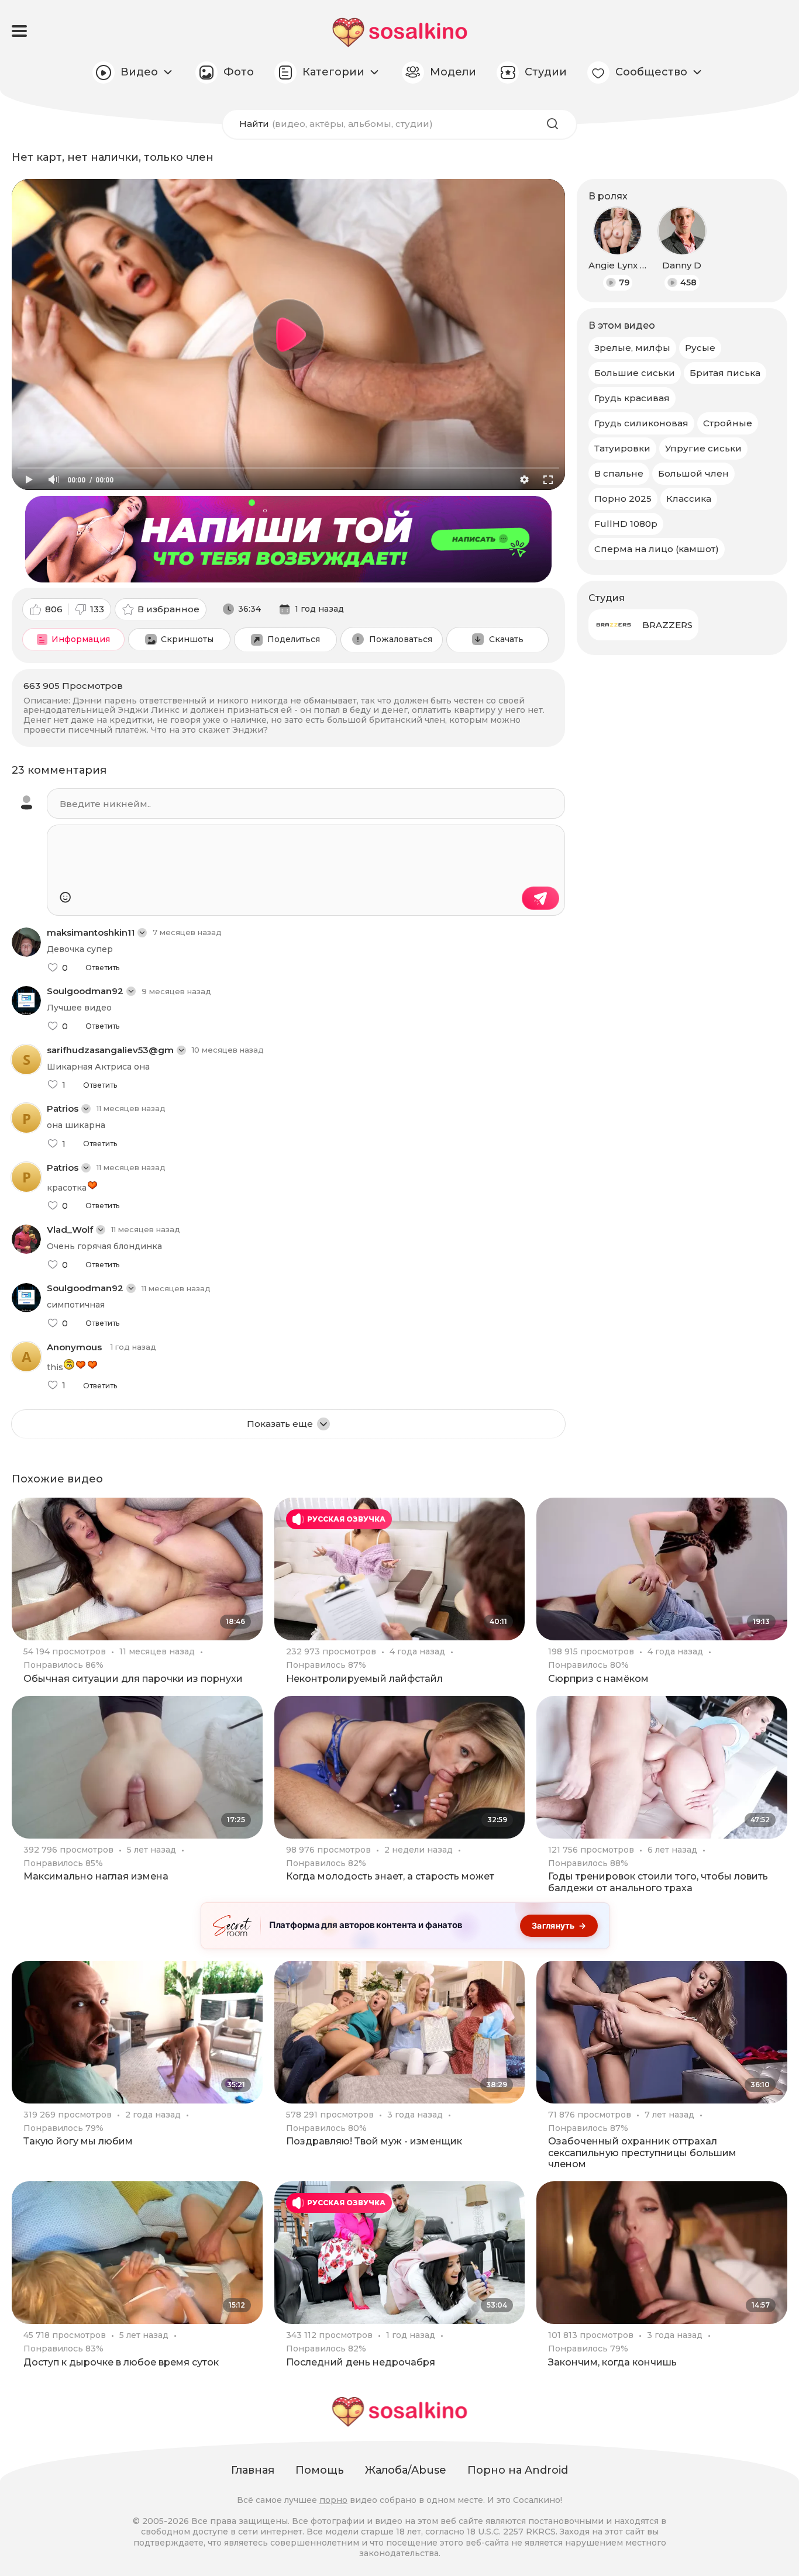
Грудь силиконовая (641, 423)
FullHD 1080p (626, 524)
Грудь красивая (632, 398)
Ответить (102, 968)
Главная (253, 2470)
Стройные (728, 423)
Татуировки (622, 448)
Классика (689, 499)
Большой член (693, 473)
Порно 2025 (623, 499)
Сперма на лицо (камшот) (657, 549)
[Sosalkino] (400, 32)
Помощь (320, 2470)
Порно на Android (518, 2470)
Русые (700, 348)
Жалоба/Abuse (406, 2470)
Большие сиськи (635, 373)
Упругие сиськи (703, 448)
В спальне (619, 473)
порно (333, 2500)
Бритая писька (725, 373)
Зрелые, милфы (632, 348)
